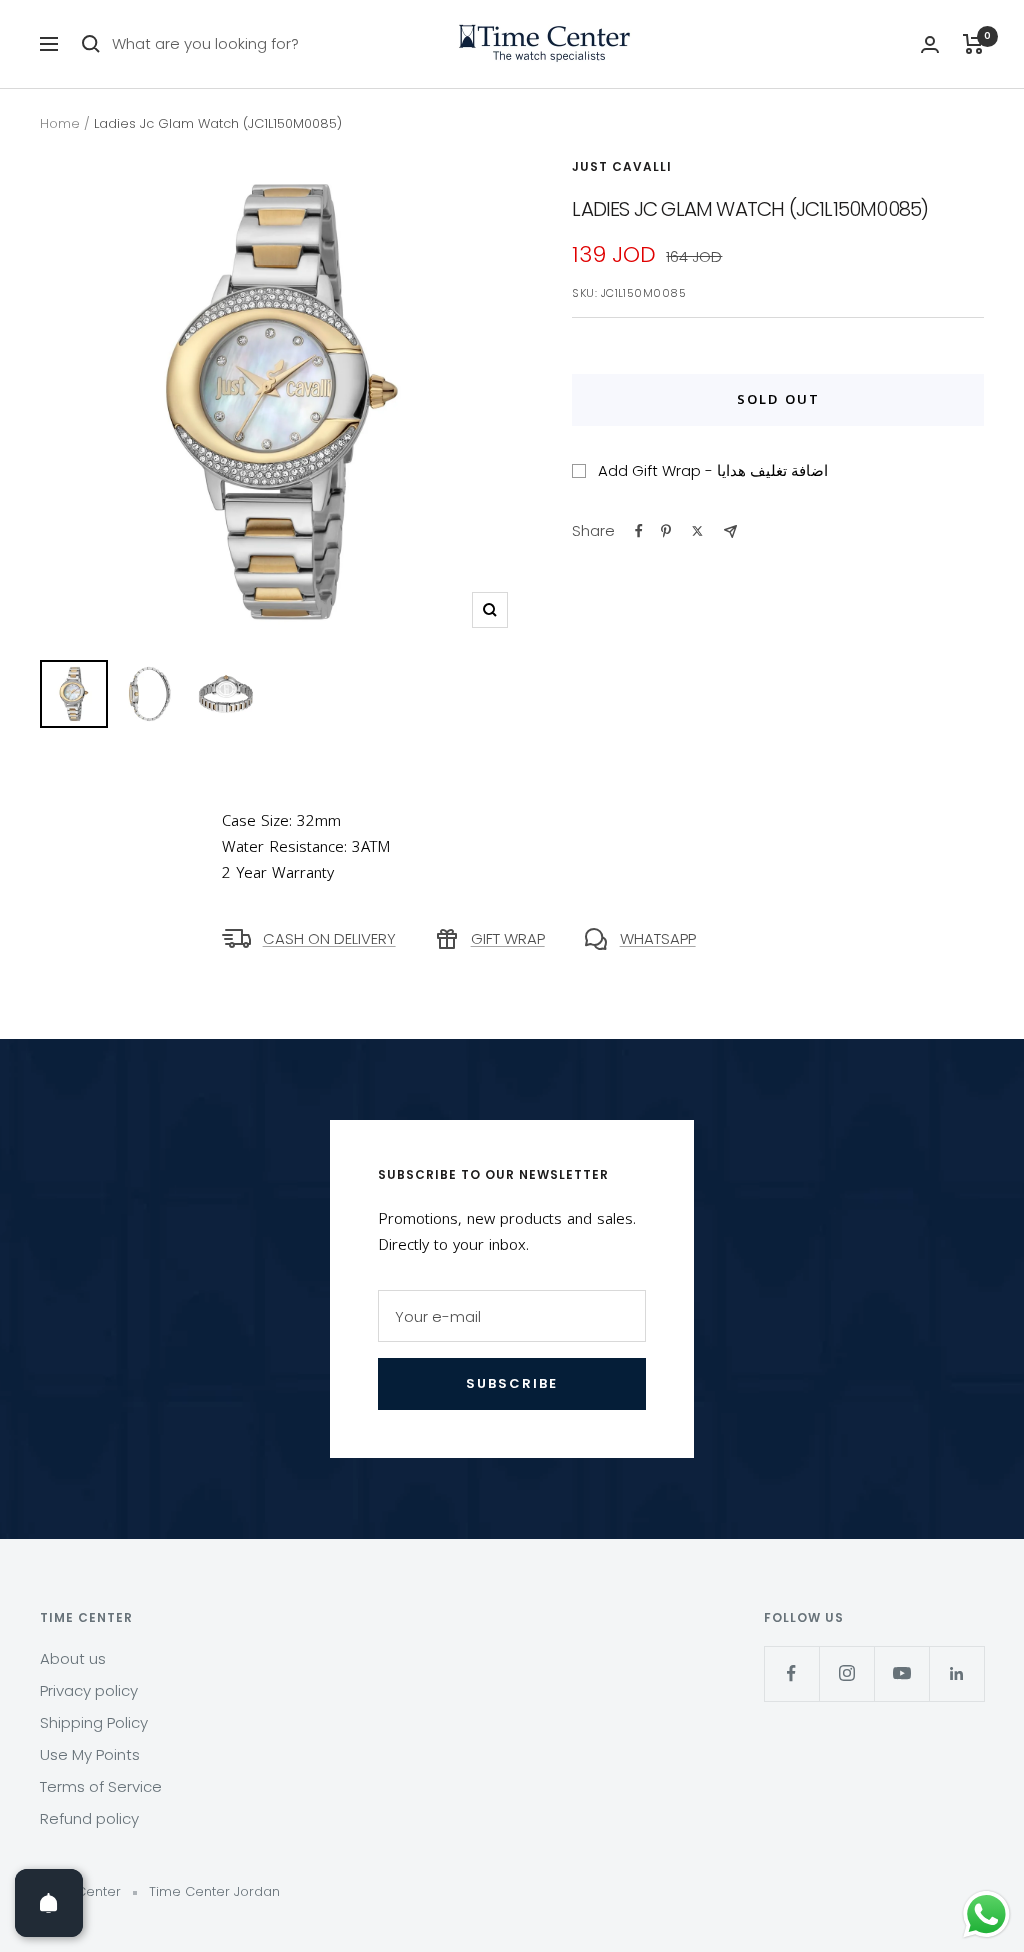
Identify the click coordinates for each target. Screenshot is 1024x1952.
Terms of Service (101, 1786)
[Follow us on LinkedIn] (956, 1673)
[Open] (49, 1903)
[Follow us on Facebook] (791, 1673)
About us (73, 1658)
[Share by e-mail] (730, 531)
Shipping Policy (94, 1722)
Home (60, 123)
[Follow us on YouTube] (901, 1673)
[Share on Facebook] (639, 531)
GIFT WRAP (508, 938)
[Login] (930, 44)
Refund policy (89, 1818)
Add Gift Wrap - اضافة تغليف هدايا (713, 470)
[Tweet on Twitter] (697, 531)
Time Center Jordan (214, 1891)
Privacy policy (89, 1690)
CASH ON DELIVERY (329, 938)
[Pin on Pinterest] (666, 531)
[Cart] (973, 44)
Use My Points (90, 1754)
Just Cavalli (622, 166)
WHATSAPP (658, 938)
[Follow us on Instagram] (846, 1673)
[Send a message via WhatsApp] (986, 1914)
